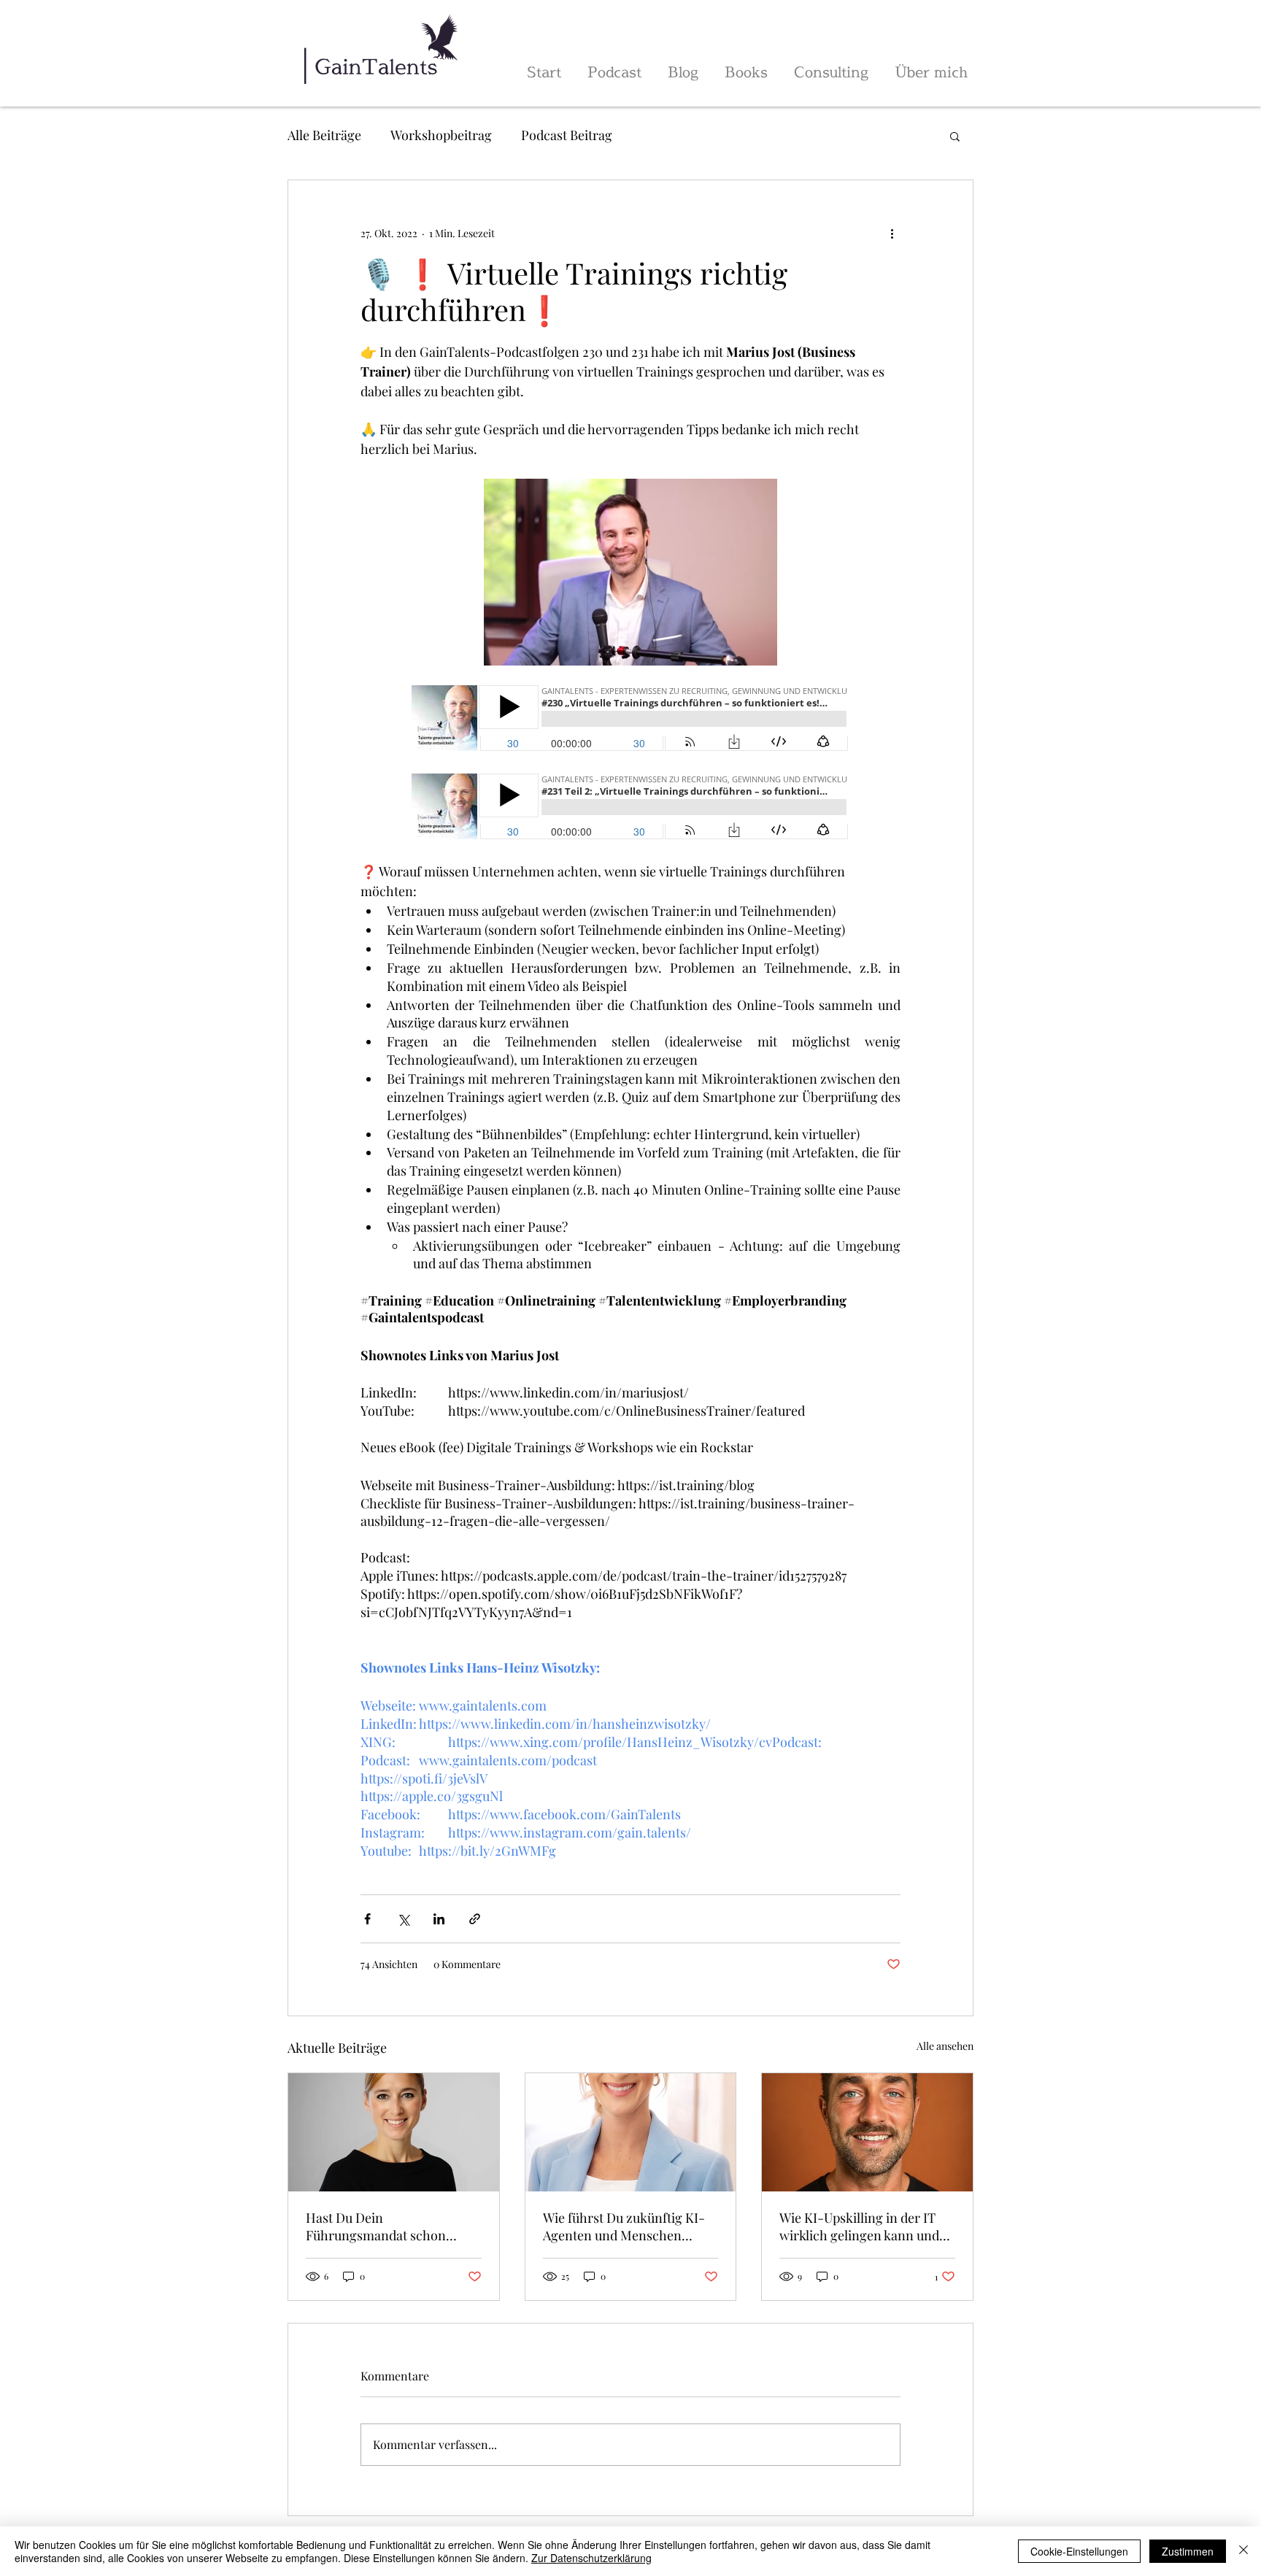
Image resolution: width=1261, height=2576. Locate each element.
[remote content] (630, 720)
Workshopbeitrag (441, 135)
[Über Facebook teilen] (367, 1919)
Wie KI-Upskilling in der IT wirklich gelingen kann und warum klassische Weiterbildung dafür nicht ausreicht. (859, 2226)
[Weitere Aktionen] (892, 233)
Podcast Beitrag (567, 135)
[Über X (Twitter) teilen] (403, 1919)
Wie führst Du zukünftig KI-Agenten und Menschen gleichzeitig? (624, 2226)
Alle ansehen (945, 2046)
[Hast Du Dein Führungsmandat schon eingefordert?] (394, 2132)
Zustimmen (1188, 2551)
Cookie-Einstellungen (1079, 2551)
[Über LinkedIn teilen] (439, 1919)
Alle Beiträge (324, 135)
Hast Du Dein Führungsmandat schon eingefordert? (376, 2226)
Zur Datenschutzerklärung (591, 2558)
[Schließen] (1243, 2551)
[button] (955, 136)
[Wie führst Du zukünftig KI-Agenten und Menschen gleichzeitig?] (631, 2132)
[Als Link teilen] (475, 1919)
